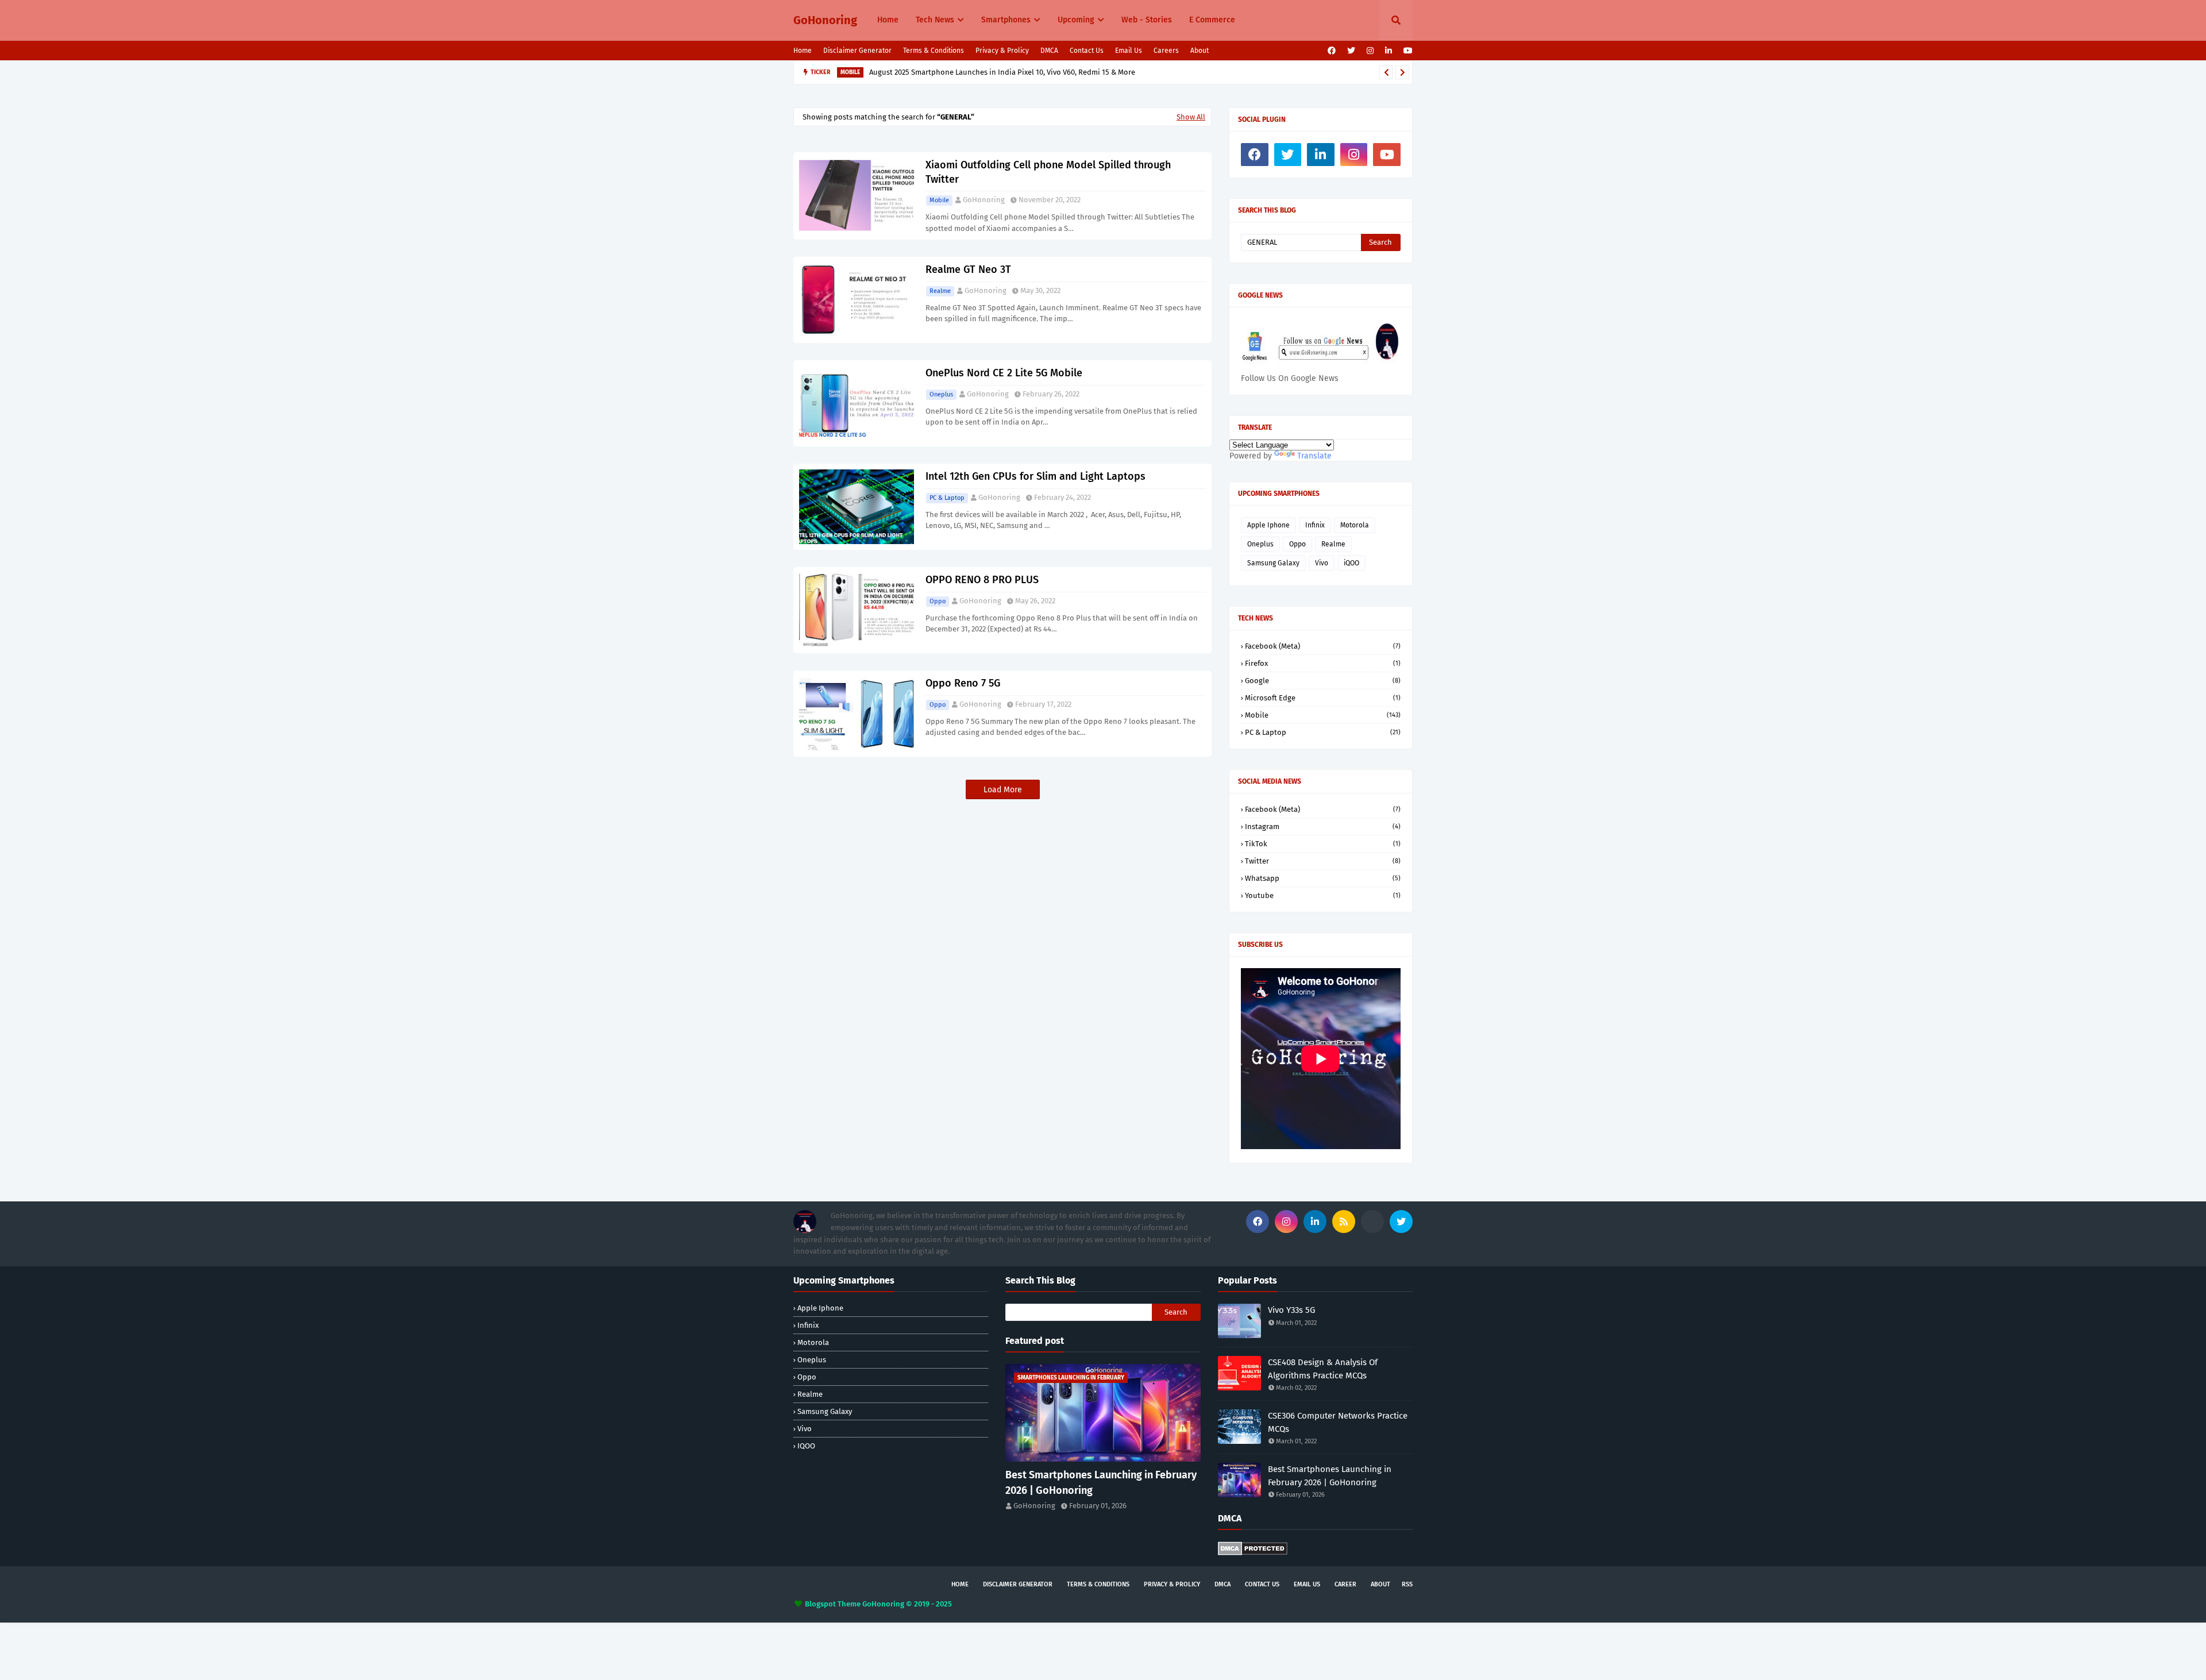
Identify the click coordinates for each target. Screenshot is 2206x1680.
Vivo (1322, 563)
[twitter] (1351, 51)
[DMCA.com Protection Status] (1253, 1553)
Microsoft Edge (1323, 698)
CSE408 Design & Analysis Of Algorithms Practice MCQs (1323, 1369)
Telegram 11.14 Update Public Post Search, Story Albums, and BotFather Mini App (1012, 72)
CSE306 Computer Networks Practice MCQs (1338, 1422)
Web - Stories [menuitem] (1147, 20)
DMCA (1049, 51)
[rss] (1344, 1222)
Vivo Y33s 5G (1291, 1310)
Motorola (1355, 525)
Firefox (1323, 663)
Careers (1166, 51)
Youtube (1323, 895)
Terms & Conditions (934, 51)
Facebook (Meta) (1323, 646)
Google (1323, 681)
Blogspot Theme (833, 1604)
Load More (1003, 790)
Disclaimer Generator (857, 51)
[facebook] (1332, 51)
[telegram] (1372, 1222)
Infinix (1315, 525)
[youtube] (1407, 51)
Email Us (1129, 51)
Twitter (1323, 861)
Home (803, 51)
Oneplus (941, 394)
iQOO (1351, 563)
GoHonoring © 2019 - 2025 (907, 1604)
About (1200, 51)
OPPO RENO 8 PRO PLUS (982, 580)
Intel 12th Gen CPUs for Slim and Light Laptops (1035, 476)
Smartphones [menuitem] (1006, 20)
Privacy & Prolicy (1002, 51)
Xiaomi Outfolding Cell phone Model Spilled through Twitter (1048, 172)
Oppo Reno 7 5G (963, 683)
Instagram (1323, 826)
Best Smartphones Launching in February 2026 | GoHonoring (1101, 1483)
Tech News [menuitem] (935, 20)
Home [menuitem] (888, 20)
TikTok (1323, 844)
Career (1345, 1584)
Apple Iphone (1268, 525)
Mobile (939, 200)
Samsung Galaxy (1273, 563)
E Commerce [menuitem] (1212, 20)
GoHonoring (825, 20)
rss (1407, 1584)
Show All (1191, 117)
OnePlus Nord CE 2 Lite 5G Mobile (1004, 373)
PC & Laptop (947, 498)
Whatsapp (1323, 878)
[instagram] (1370, 51)
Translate (1314, 456)
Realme (940, 291)
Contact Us (1087, 51)
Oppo (938, 601)
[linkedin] (1389, 51)
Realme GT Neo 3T (968, 269)
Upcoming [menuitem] (1076, 20)
